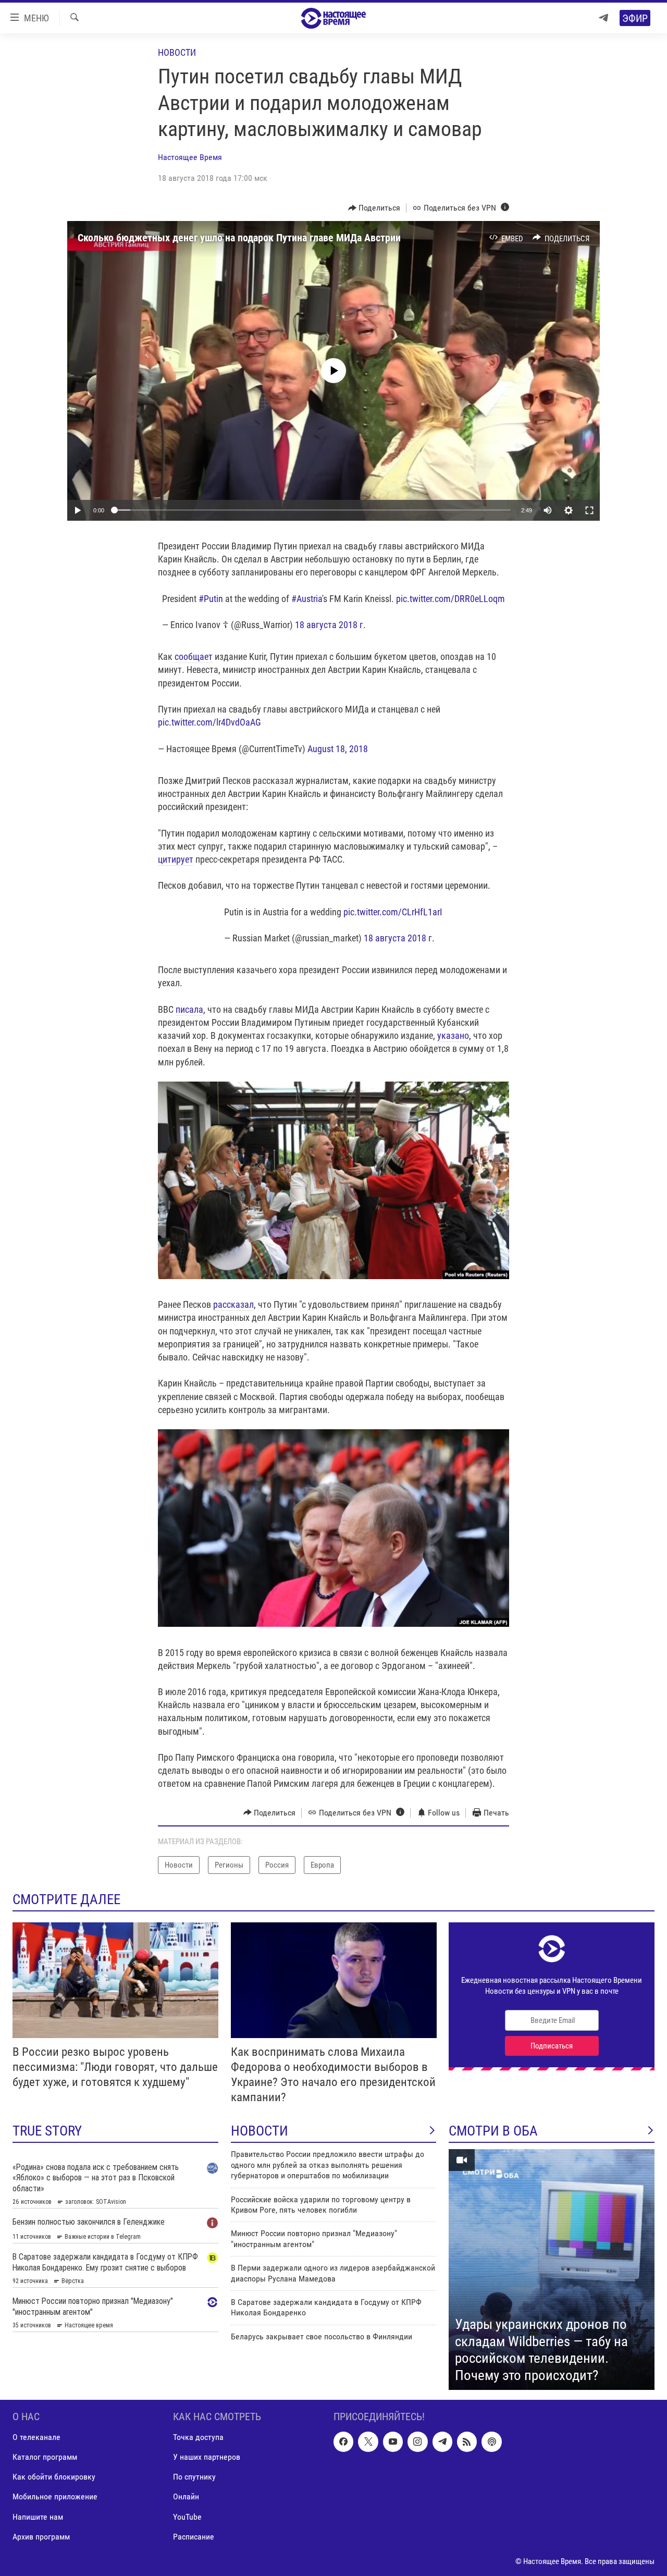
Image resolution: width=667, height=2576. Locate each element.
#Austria (307, 599)
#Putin (211, 599)
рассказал (233, 1304)
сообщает (194, 657)
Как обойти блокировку (54, 2477)
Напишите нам (38, 2517)
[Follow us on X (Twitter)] (368, 2442)
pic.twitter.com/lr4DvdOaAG (209, 722)
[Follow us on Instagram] (417, 2442)
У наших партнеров (207, 2457)
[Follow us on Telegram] (442, 2442)
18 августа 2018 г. (330, 625)
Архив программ (41, 2537)
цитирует (176, 859)
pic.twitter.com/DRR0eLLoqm (450, 599)
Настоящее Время (190, 157)
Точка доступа (198, 2437)
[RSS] (467, 2442)
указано (453, 1035)
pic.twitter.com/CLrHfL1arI (393, 912)
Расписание (194, 2537)
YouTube (187, 2517)
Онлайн (186, 2497)
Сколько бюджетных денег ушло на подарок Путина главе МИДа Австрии (239, 238)
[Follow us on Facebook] (343, 2442)
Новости (177, 52)
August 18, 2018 (338, 749)
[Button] (374, 208)
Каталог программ (45, 2457)
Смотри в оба (493, 2131)
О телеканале (36, 2437)
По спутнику (194, 2477)
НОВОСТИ (260, 2131)
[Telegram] (603, 18)
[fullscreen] (589, 510)
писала (189, 1009)
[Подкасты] (491, 2442)
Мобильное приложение (55, 2497)
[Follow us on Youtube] (393, 2442)
